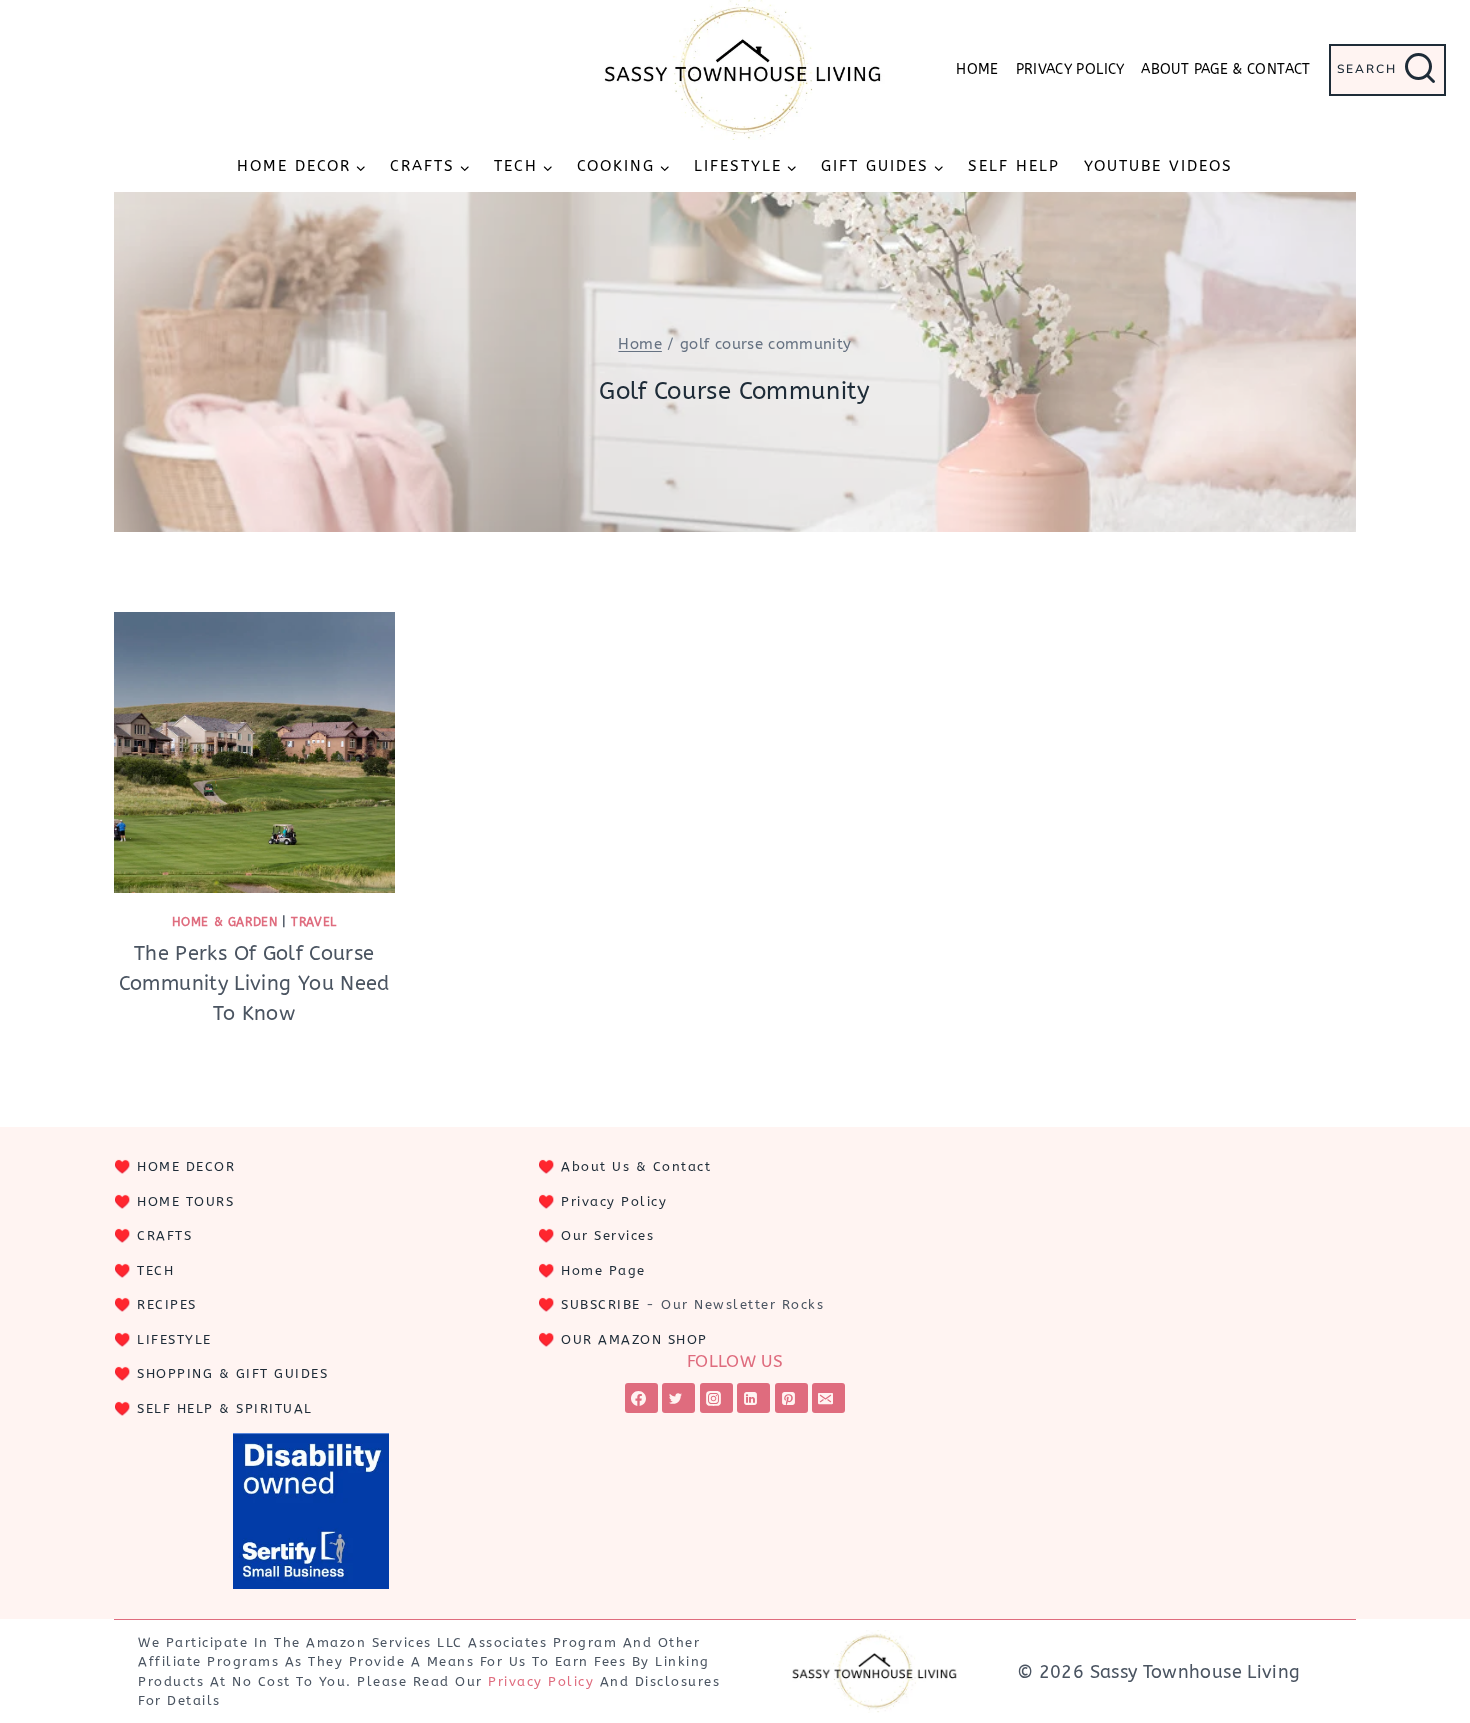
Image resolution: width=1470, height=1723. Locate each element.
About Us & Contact (636, 1166)
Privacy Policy (1070, 69)
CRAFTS (164, 1235)
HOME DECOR (186, 1166)
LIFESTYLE (174, 1339)
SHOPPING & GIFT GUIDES (232, 1373)
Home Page (603, 1270)
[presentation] (254, 752)
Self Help (1014, 166)
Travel (314, 922)
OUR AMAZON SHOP (634, 1339)
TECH (155, 1270)
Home (977, 69)
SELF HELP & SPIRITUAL (225, 1408)
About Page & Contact (1225, 69)
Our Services (607, 1235)
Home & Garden (225, 922)
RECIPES (167, 1304)
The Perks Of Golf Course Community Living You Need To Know (254, 983)
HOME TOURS (185, 1201)
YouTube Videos (1158, 166)
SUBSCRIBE (601, 1304)
